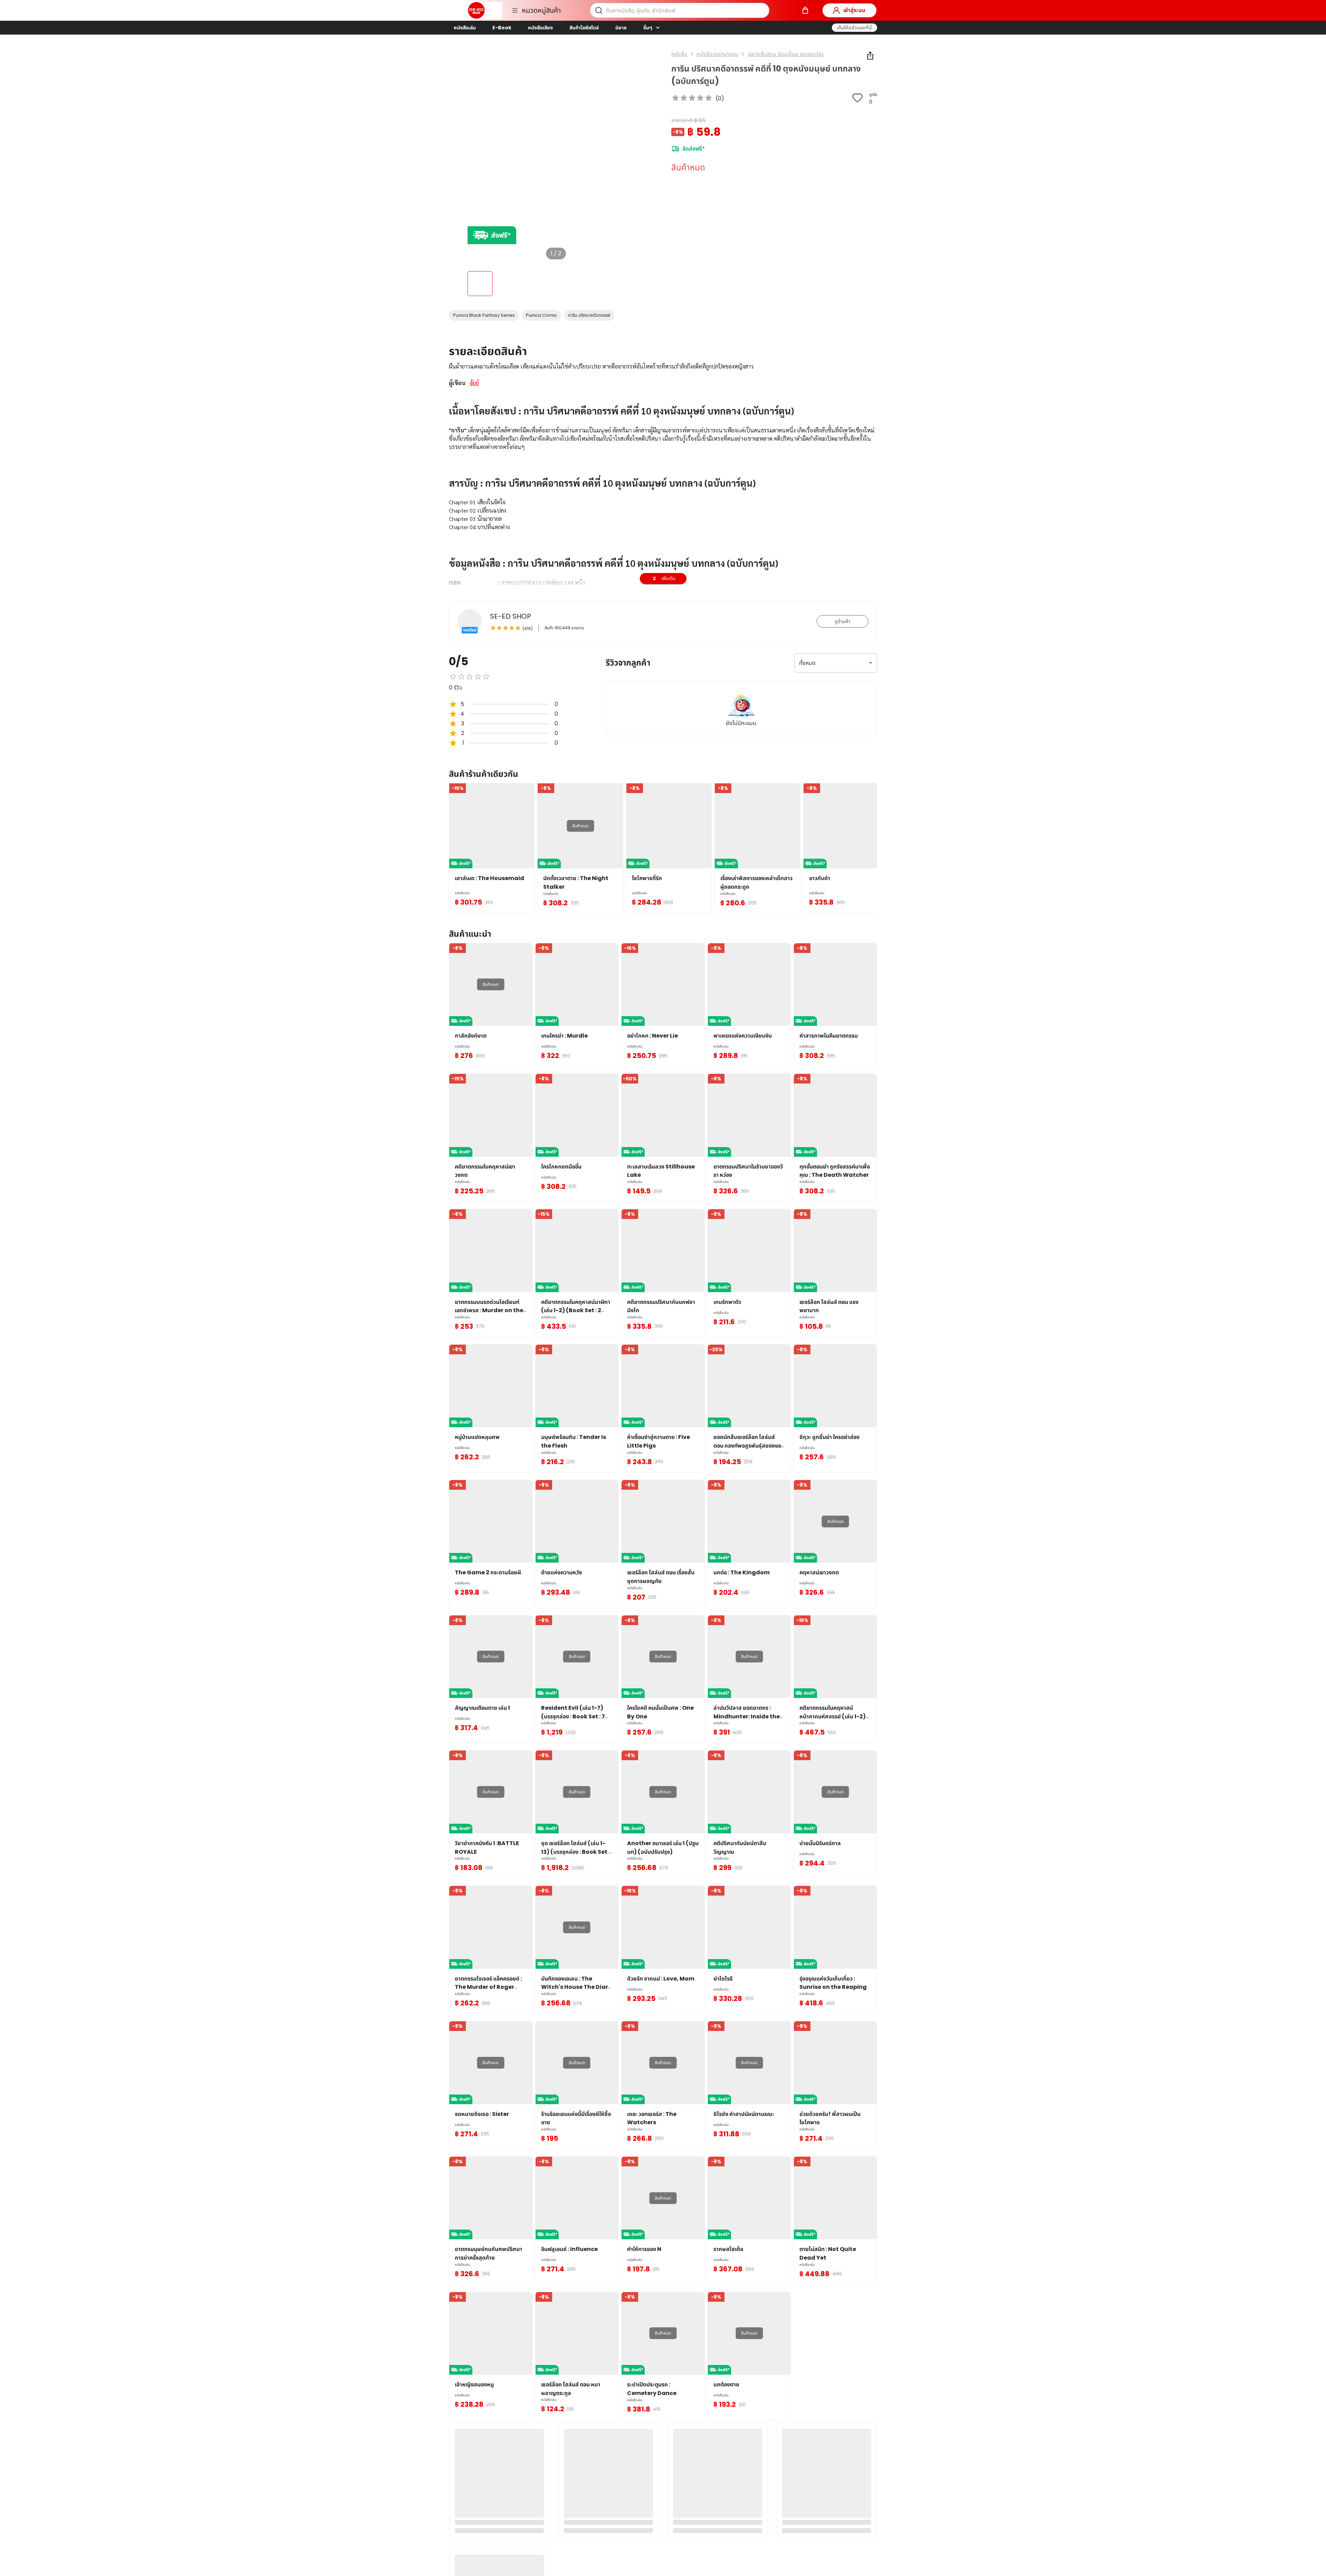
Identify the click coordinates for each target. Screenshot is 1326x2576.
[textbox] (663, 535)
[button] (854, 28)
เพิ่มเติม (668, 578)
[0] (805, 10)
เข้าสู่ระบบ (854, 10)
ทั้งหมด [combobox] (807, 663)
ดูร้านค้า (843, 621)
